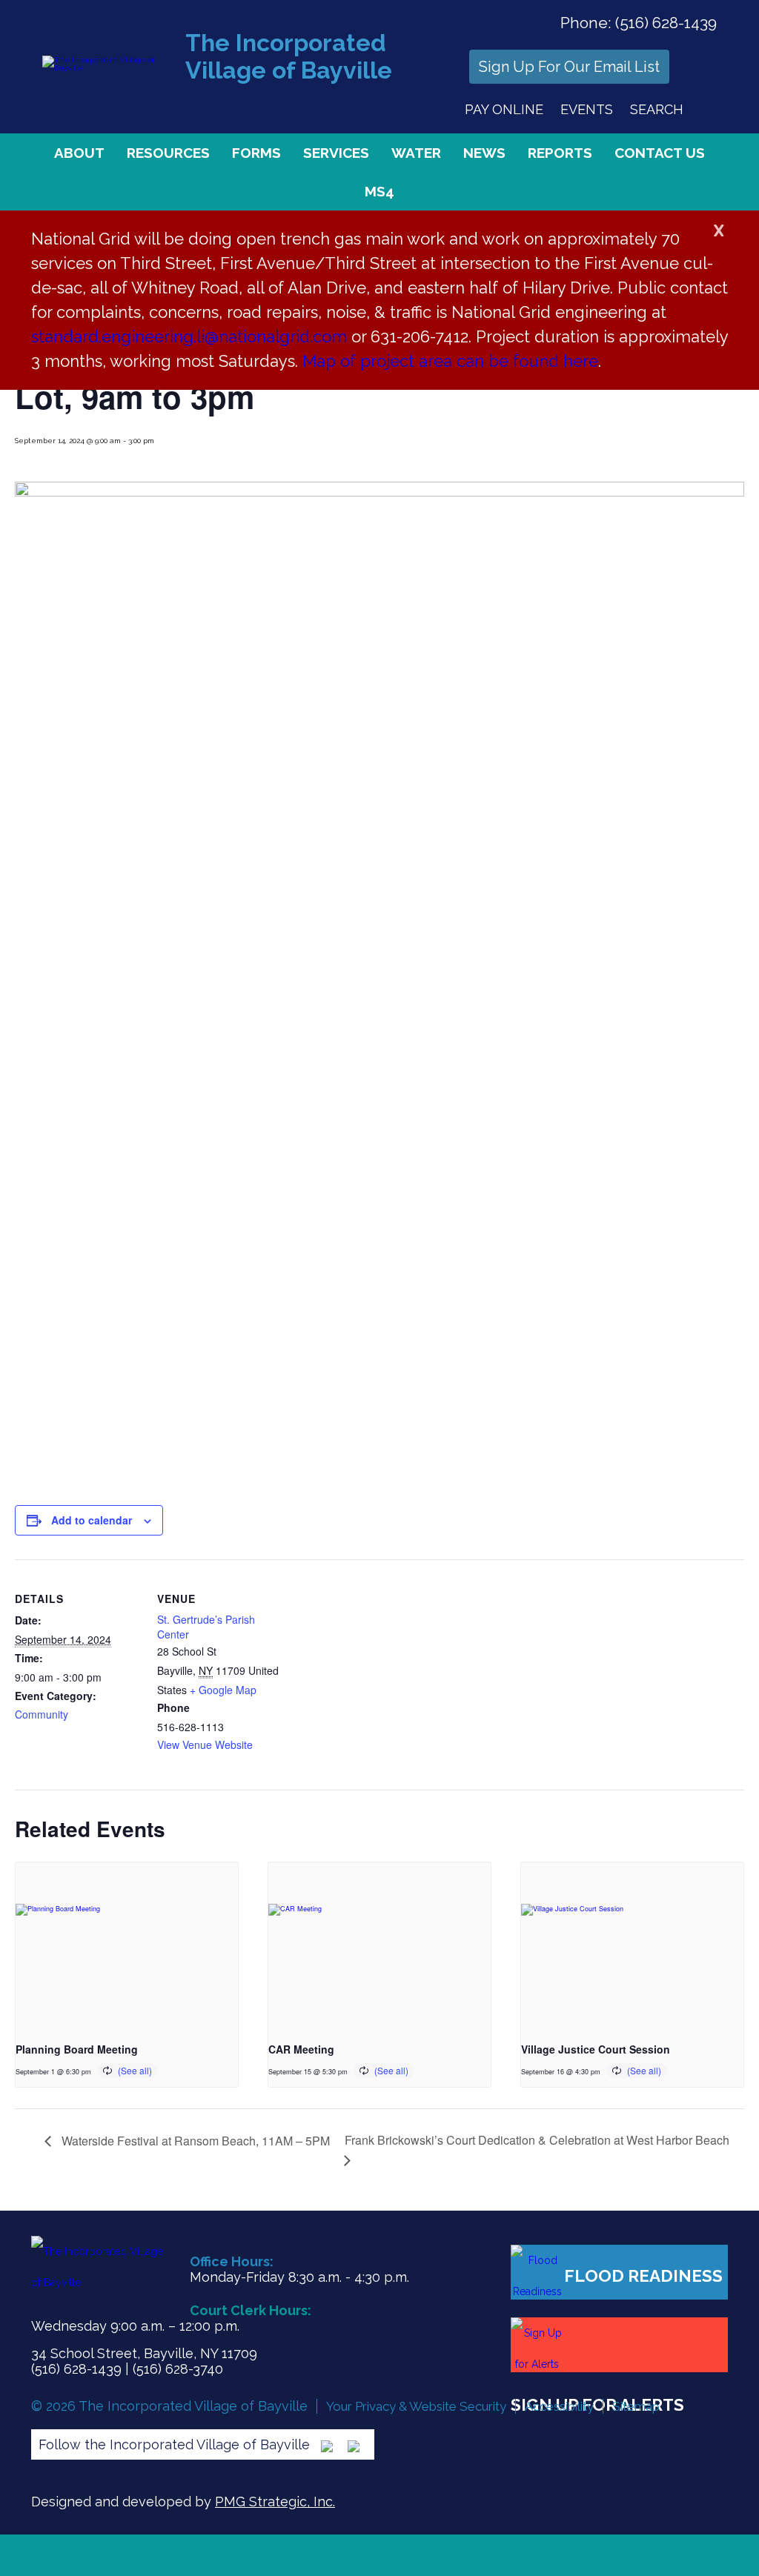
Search (657, 109)
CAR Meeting (301, 2049)
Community (42, 1714)
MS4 (379, 191)
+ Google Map (223, 1690)
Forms (256, 153)
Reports (560, 153)
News (484, 153)
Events (587, 109)
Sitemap (636, 2406)
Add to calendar (92, 1520)
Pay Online (504, 109)
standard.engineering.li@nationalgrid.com (189, 336)
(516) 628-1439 (666, 23)
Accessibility (559, 2406)
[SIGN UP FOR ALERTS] (619, 2345)
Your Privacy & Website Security (416, 2406)
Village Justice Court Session (596, 2049)
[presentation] (127, 1946)
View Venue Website (205, 1745)
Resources (168, 153)
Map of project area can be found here (450, 361)
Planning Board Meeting (77, 2049)
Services (336, 153)
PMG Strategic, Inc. (275, 2502)
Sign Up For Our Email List (569, 67)
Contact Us (660, 153)
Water (416, 153)
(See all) (135, 2070)
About (79, 153)
